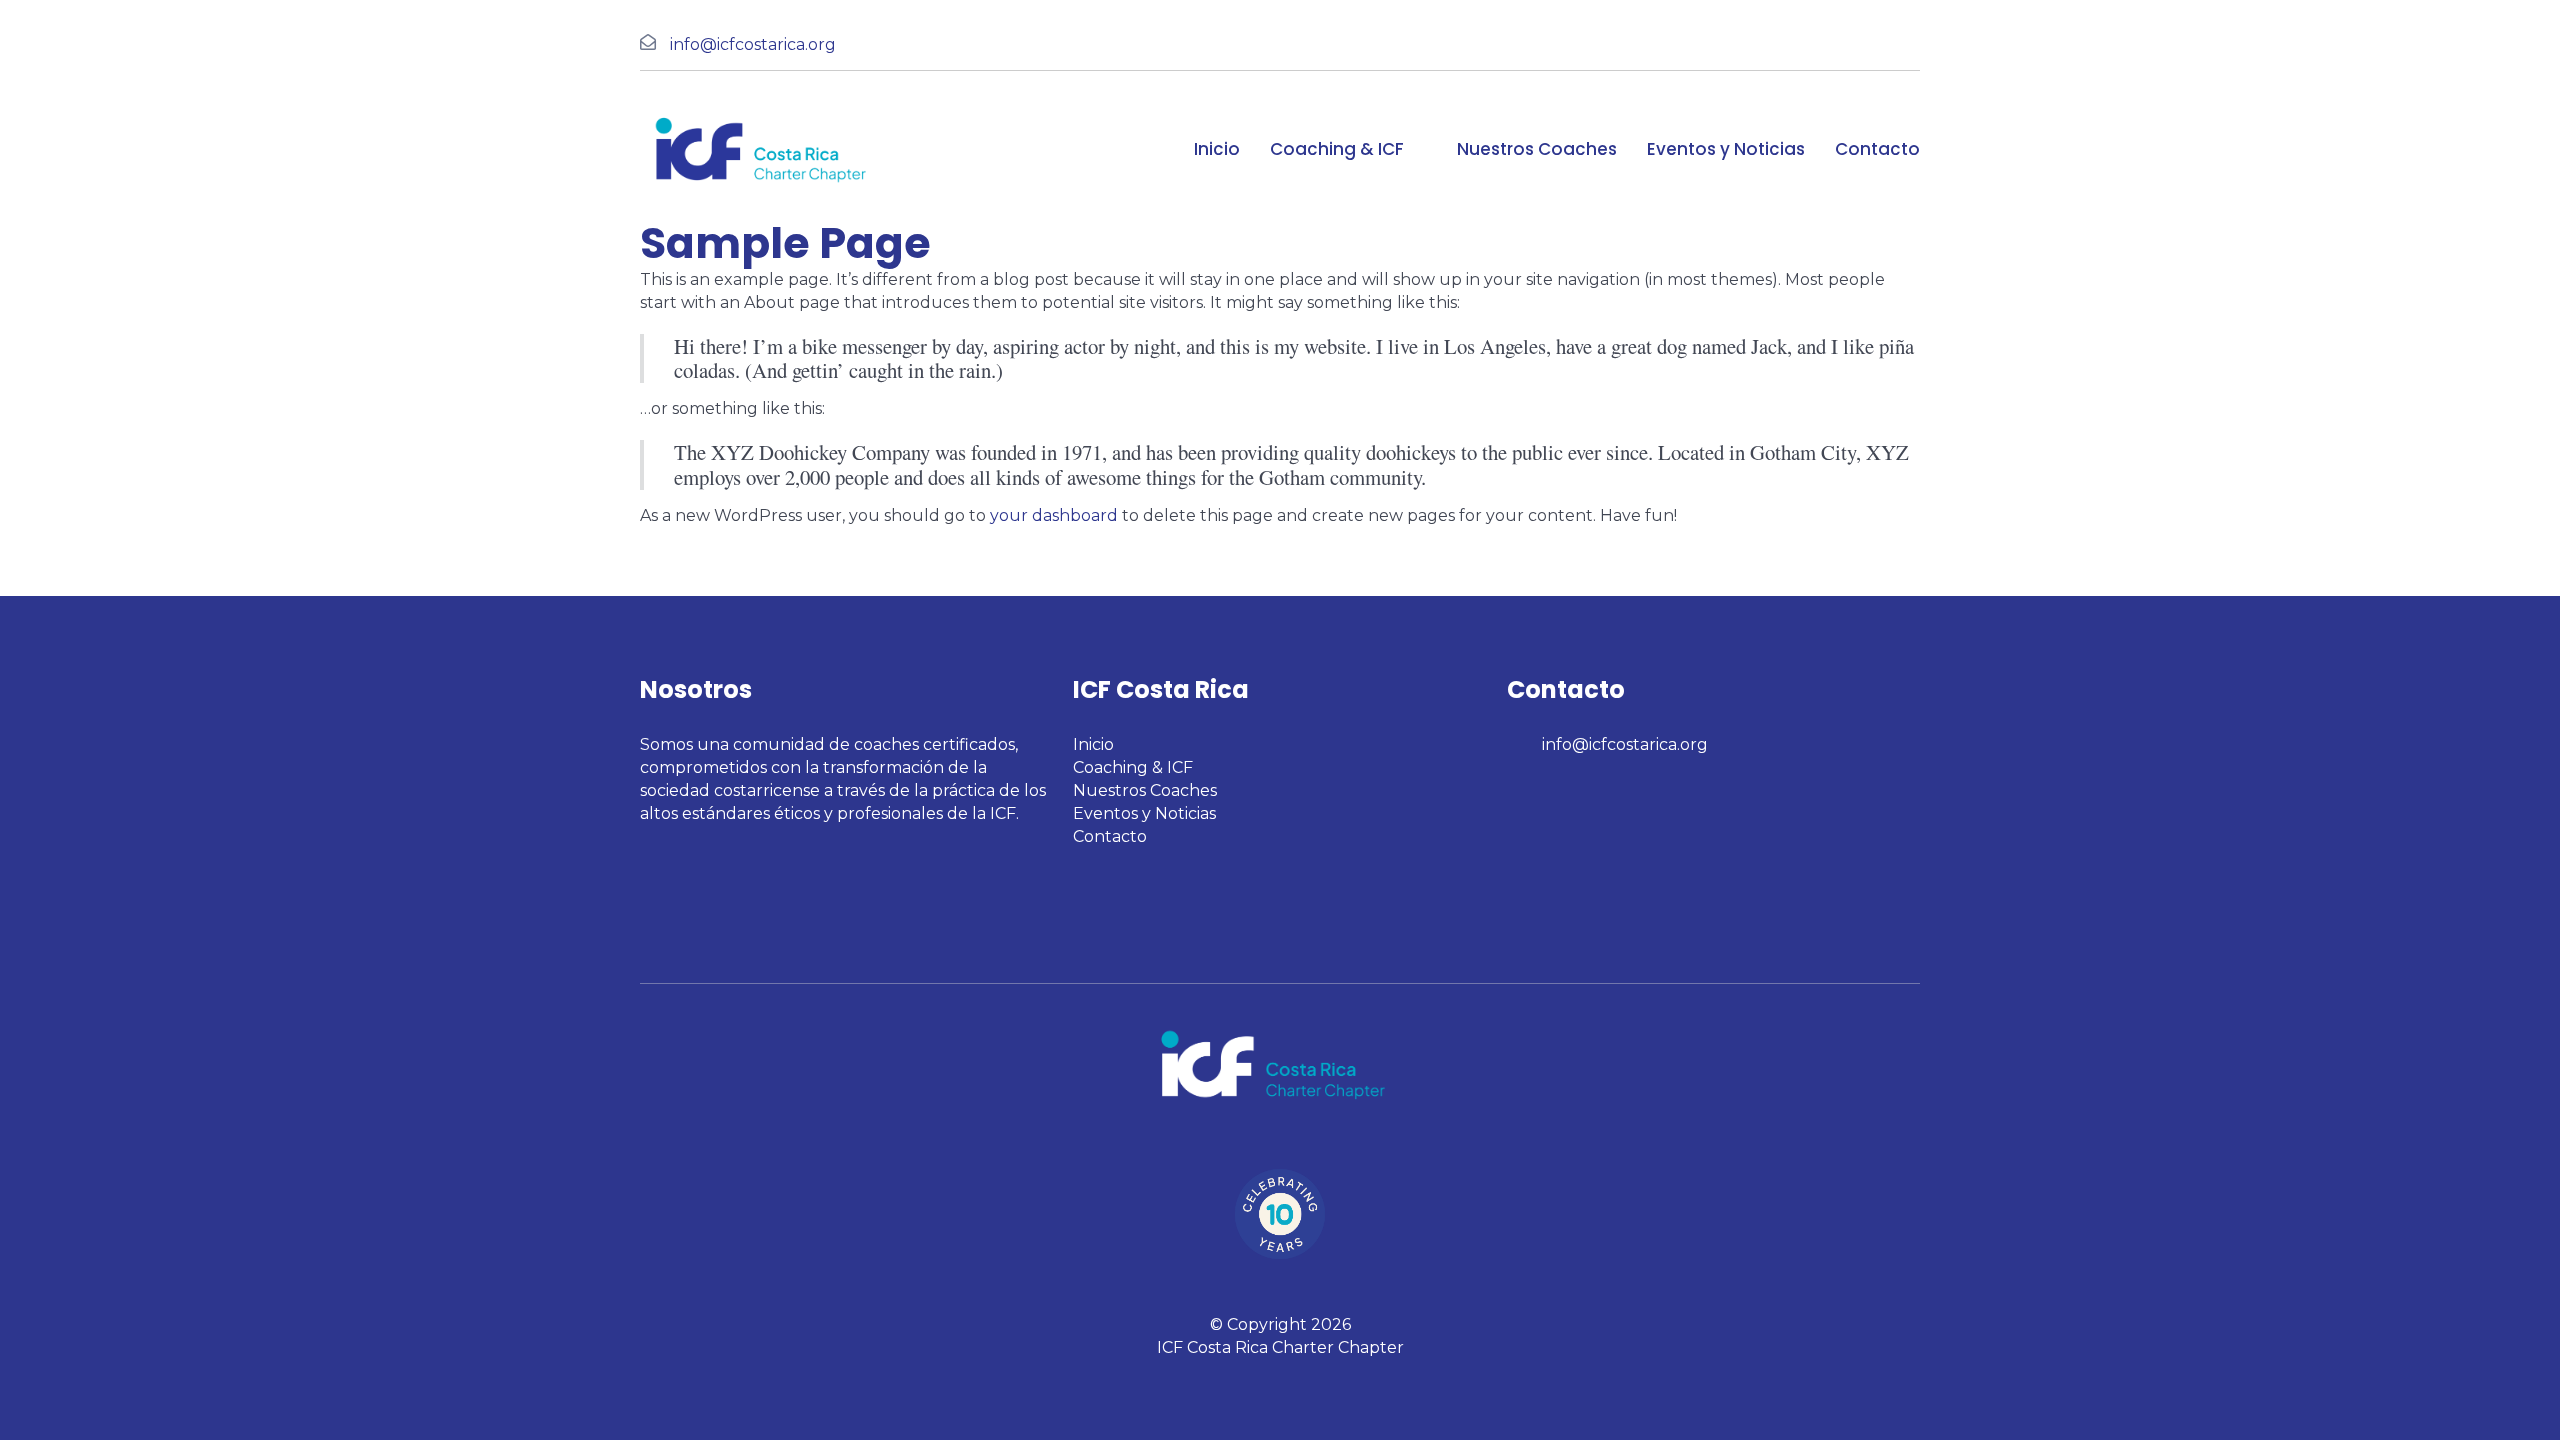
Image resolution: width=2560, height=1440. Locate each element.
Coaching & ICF (1337, 149)
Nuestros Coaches (1537, 149)
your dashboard (1054, 515)
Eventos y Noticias (1726, 149)
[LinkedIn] (1567, 792)
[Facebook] (1515, 792)
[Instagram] (1541, 792)
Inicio (1217, 149)
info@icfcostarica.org (753, 44)
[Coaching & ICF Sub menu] (1420, 149)
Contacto (1877, 149)
